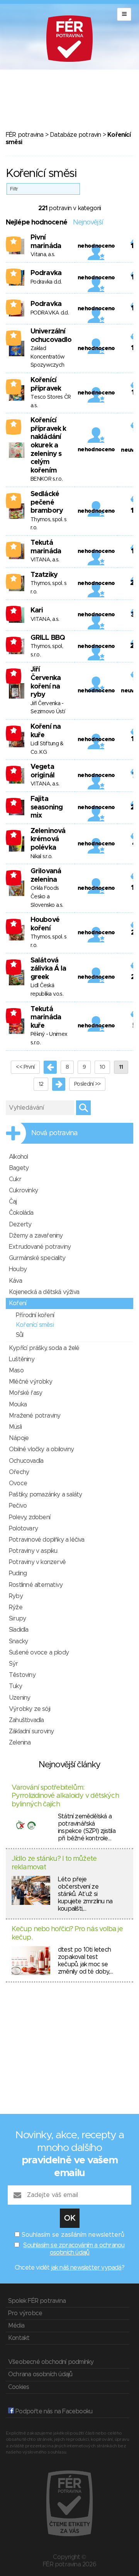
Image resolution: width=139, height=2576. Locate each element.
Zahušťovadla (26, 1720)
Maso (16, 1370)
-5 (14, 875)
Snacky (18, 1641)
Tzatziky (44, 575)
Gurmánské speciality (37, 1258)
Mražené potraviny (35, 1416)
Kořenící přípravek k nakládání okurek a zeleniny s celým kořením (48, 445)
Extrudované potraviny (40, 1247)
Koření (18, 1303)
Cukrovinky (23, 1190)
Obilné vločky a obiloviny (41, 1449)
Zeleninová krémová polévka (48, 839)
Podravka (46, 273)
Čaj (13, 1202)
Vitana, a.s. (43, 255)
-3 (14, 803)
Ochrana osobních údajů (40, 2374)
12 (41, 1084)
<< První (25, 1067)
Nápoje (19, 1438)
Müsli (15, 1427)
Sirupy (17, 1619)
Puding (18, 1573)
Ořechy (19, 1472)
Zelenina (20, 1743)
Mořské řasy (25, 1393)
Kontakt (19, 2338)
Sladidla (19, 1630)
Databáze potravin (75, 135)
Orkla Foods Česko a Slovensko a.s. (47, 897)
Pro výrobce (25, 2313)
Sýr (14, 1664)
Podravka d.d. (46, 282)
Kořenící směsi (35, 1325)
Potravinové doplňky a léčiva (47, 1540)
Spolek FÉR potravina (37, 2301)
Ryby (16, 1596)
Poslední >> (87, 1084)
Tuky (15, 1686)
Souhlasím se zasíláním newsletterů (73, 2235)
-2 (14, 641)
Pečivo (18, 1506)
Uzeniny (19, 1698)
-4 (14, 835)
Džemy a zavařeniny (36, 1236)
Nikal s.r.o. (42, 857)
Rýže (16, 1607)
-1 (14, 610)
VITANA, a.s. (45, 560)
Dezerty (20, 1224)
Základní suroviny (31, 1731)
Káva (15, 1281)
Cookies (19, 2387)
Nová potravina (54, 1133)
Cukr (15, 1179)
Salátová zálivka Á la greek (48, 969)
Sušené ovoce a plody (39, 1653)
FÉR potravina (25, 135)
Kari (37, 610)
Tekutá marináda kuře (46, 1018)
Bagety (19, 1168)
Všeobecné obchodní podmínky (51, 2362)
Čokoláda (21, 1213)
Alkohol (18, 1157)
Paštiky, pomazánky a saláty (45, 1495)
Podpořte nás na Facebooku (53, 2411)
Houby (18, 1269)
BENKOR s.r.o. (47, 479)
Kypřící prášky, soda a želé (44, 1348)
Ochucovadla (26, 1461)
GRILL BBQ (48, 638)
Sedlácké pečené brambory (47, 502)
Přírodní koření (35, 1315)
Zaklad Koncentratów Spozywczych (48, 357)
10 (102, 1067)
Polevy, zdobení (30, 1517)
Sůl (20, 1335)
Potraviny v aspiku (33, 1551)
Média (16, 2326)
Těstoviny (22, 1675)
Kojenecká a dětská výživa (44, 1292)
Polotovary (23, 1529)
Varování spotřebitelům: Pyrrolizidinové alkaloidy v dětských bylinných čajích (65, 1796)
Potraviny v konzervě (37, 1562)
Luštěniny (22, 1359)
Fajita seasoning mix (47, 807)
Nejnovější (88, 223)
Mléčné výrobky (31, 1382)
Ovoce (18, 1483)
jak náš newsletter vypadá (86, 2268)
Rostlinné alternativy (36, 1585)
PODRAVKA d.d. (50, 313)
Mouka (18, 1404)
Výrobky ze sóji (30, 1709)
